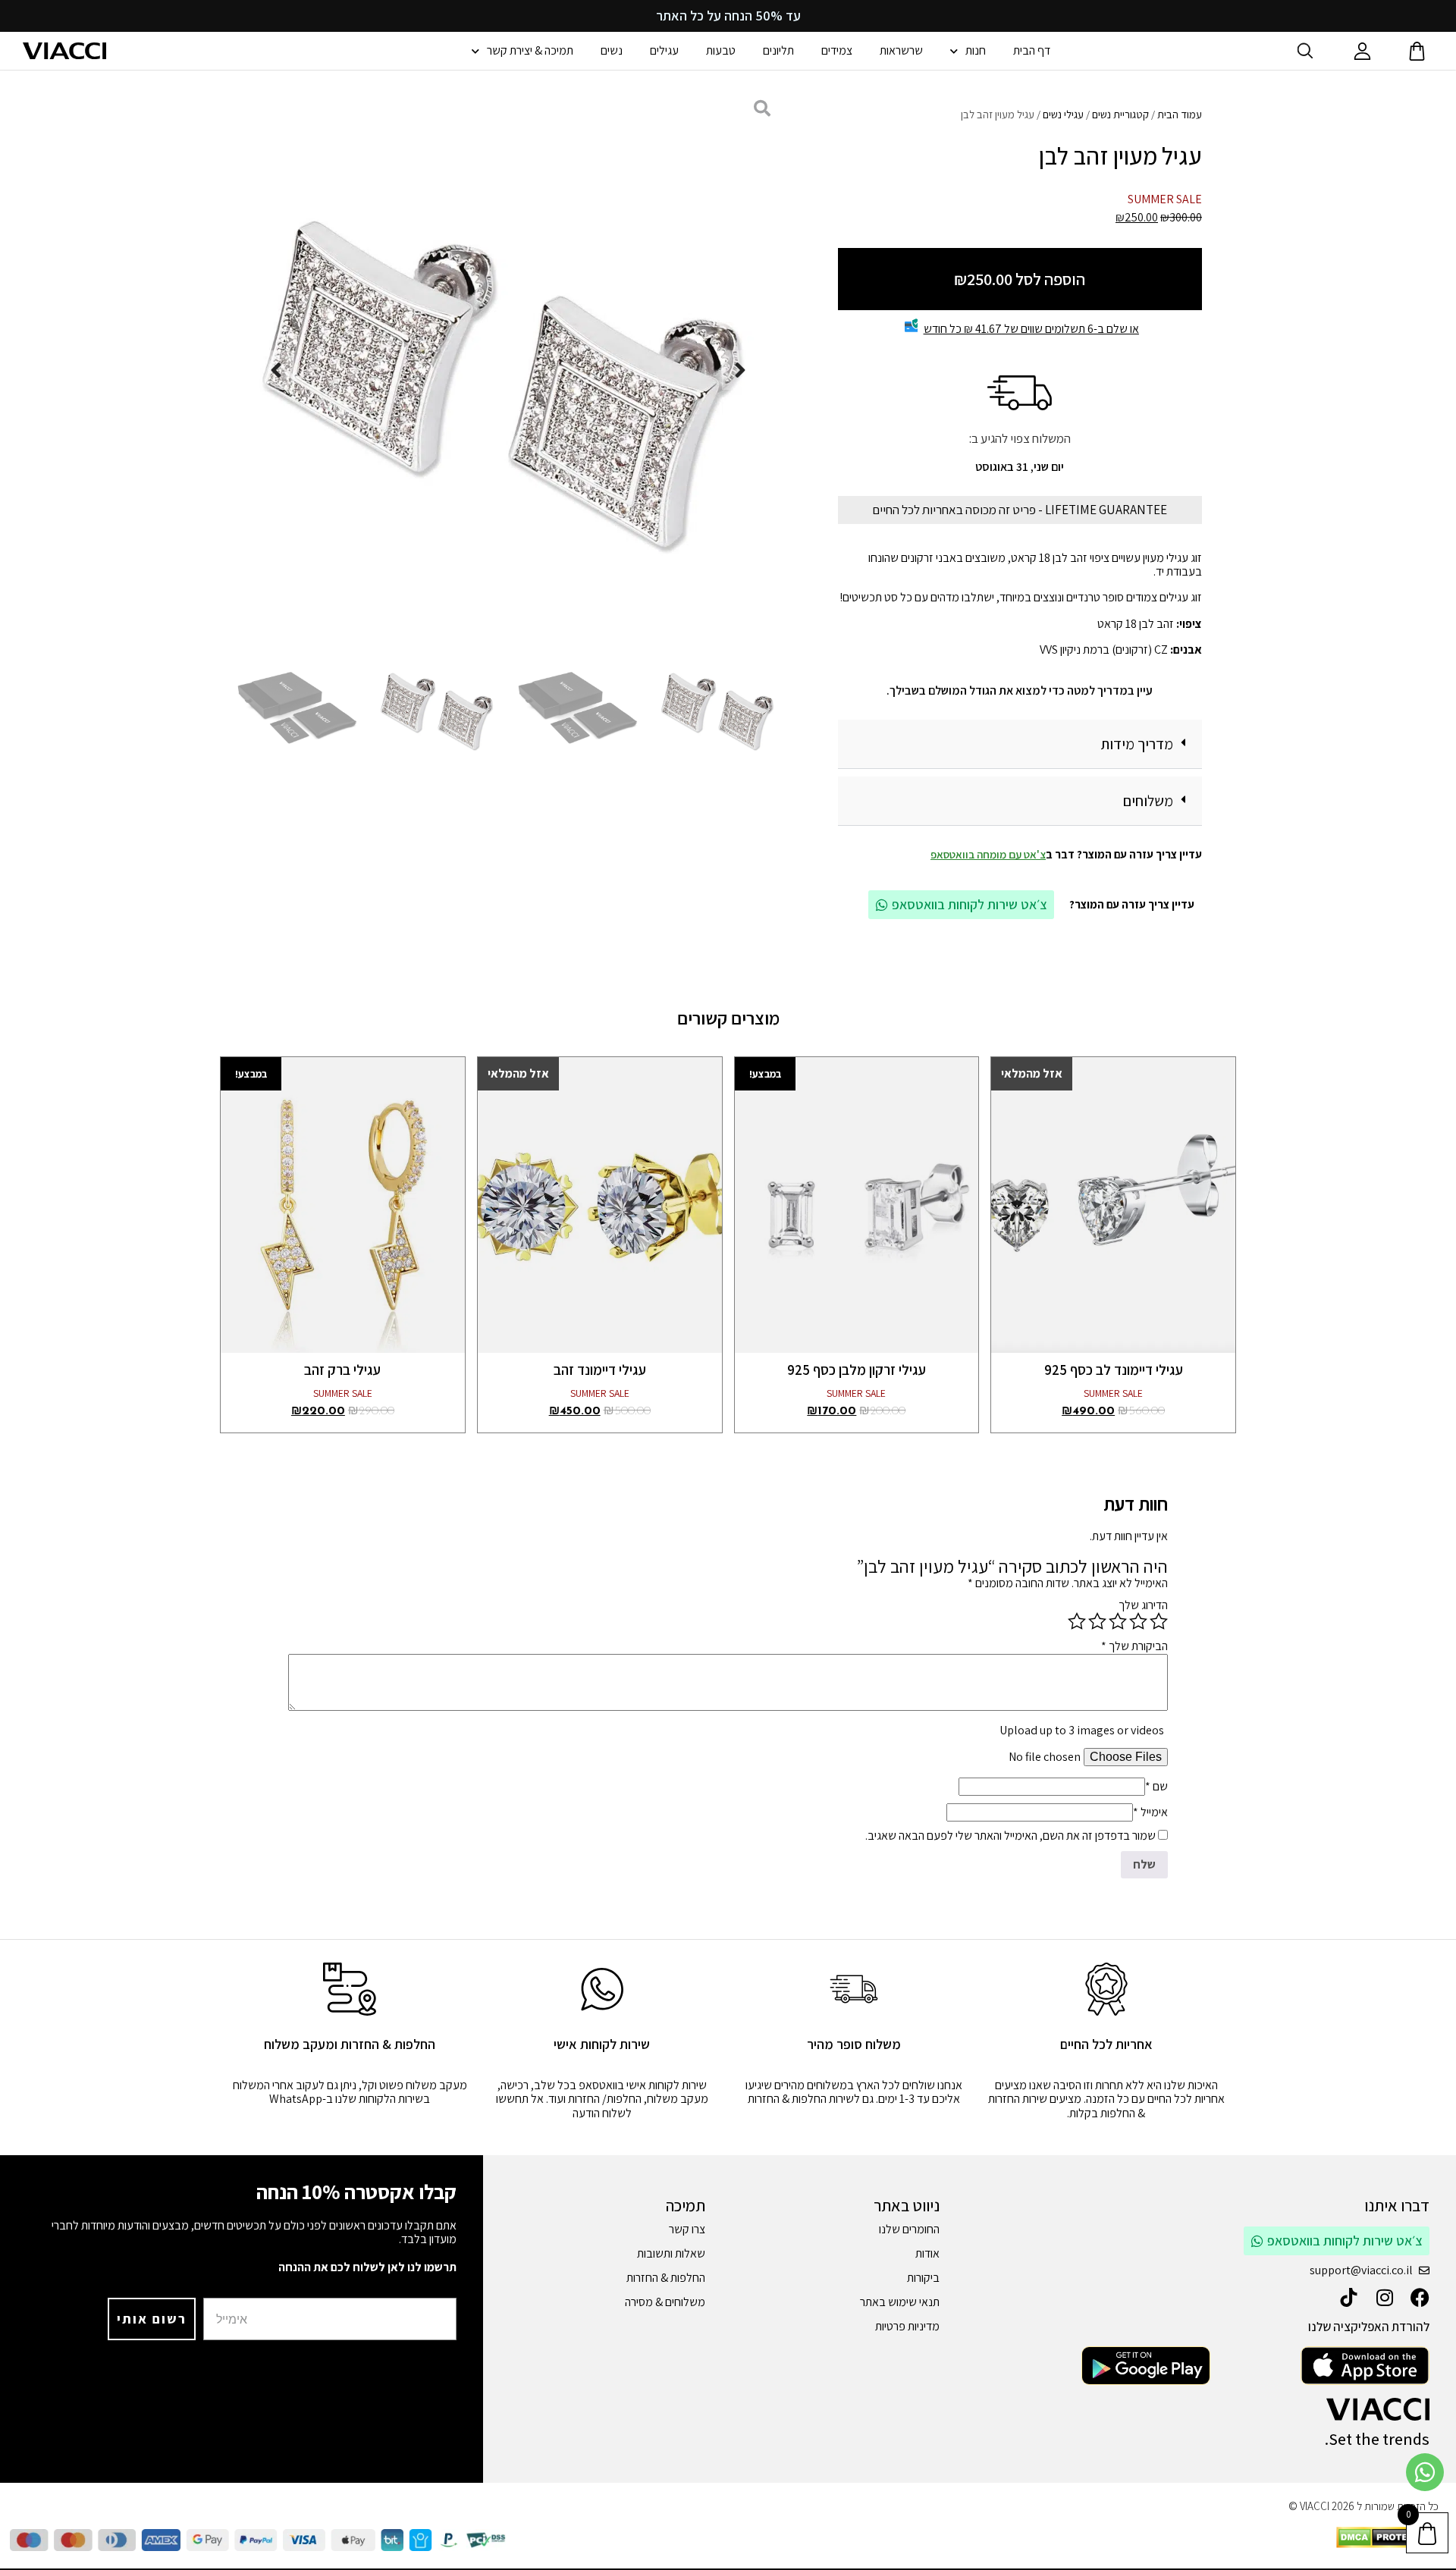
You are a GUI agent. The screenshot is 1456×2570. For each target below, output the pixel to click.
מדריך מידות (1137, 744)
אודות (927, 2253)
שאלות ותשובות (671, 2253)
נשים (612, 50)
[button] (1020, 744)
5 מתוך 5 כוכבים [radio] (1077, 1621)
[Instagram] (1384, 2297)
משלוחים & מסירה (665, 2302)
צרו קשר (687, 2229)
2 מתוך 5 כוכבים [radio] (1138, 1621)
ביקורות (923, 2278)
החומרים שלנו (909, 2229)
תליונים (778, 50)
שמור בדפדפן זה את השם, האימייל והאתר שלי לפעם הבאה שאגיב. (1010, 1836)
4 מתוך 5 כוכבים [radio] (1097, 1621)
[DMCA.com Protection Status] (1387, 2544)
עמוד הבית (1180, 114)
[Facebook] (1420, 2297)
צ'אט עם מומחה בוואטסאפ (988, 854)
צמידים (837, 50)
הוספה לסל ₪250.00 (1020, 279)
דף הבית (1032, 50)
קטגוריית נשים (1120, 114)
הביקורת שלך (1134, 1646)
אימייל (1150, 1812)
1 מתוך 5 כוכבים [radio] (1159, 1621)
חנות (976, 50)
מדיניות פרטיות (907, 2326)
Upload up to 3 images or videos (1082, 1730)
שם (1156, 1786)
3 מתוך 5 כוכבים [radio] (1118, 1621)
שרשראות (901, 50)
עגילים (664, 50)
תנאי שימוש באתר (900, 2302)
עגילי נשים (1063, 114)
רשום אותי (152, 2319)
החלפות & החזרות (666, 2278)
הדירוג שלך (1143, 1605)
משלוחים (1148, 801)
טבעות (721, 50)
